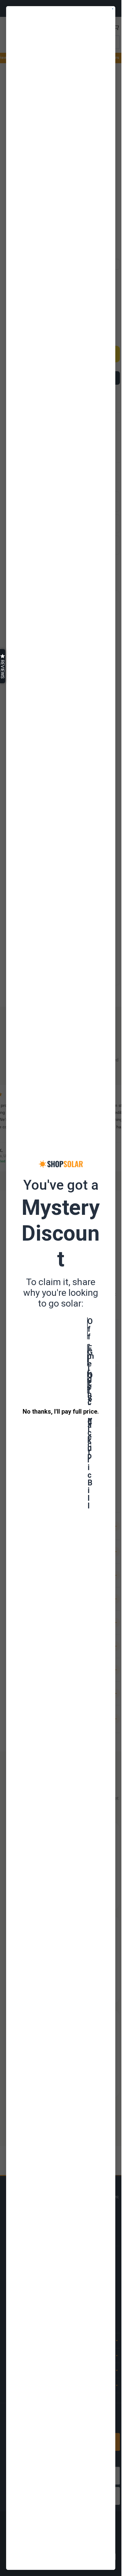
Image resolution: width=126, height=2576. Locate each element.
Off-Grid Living (88, 1328)
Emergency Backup (88, 1355)
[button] (3, 666)
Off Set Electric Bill (88, 1382)
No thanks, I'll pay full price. (61, 1411)
